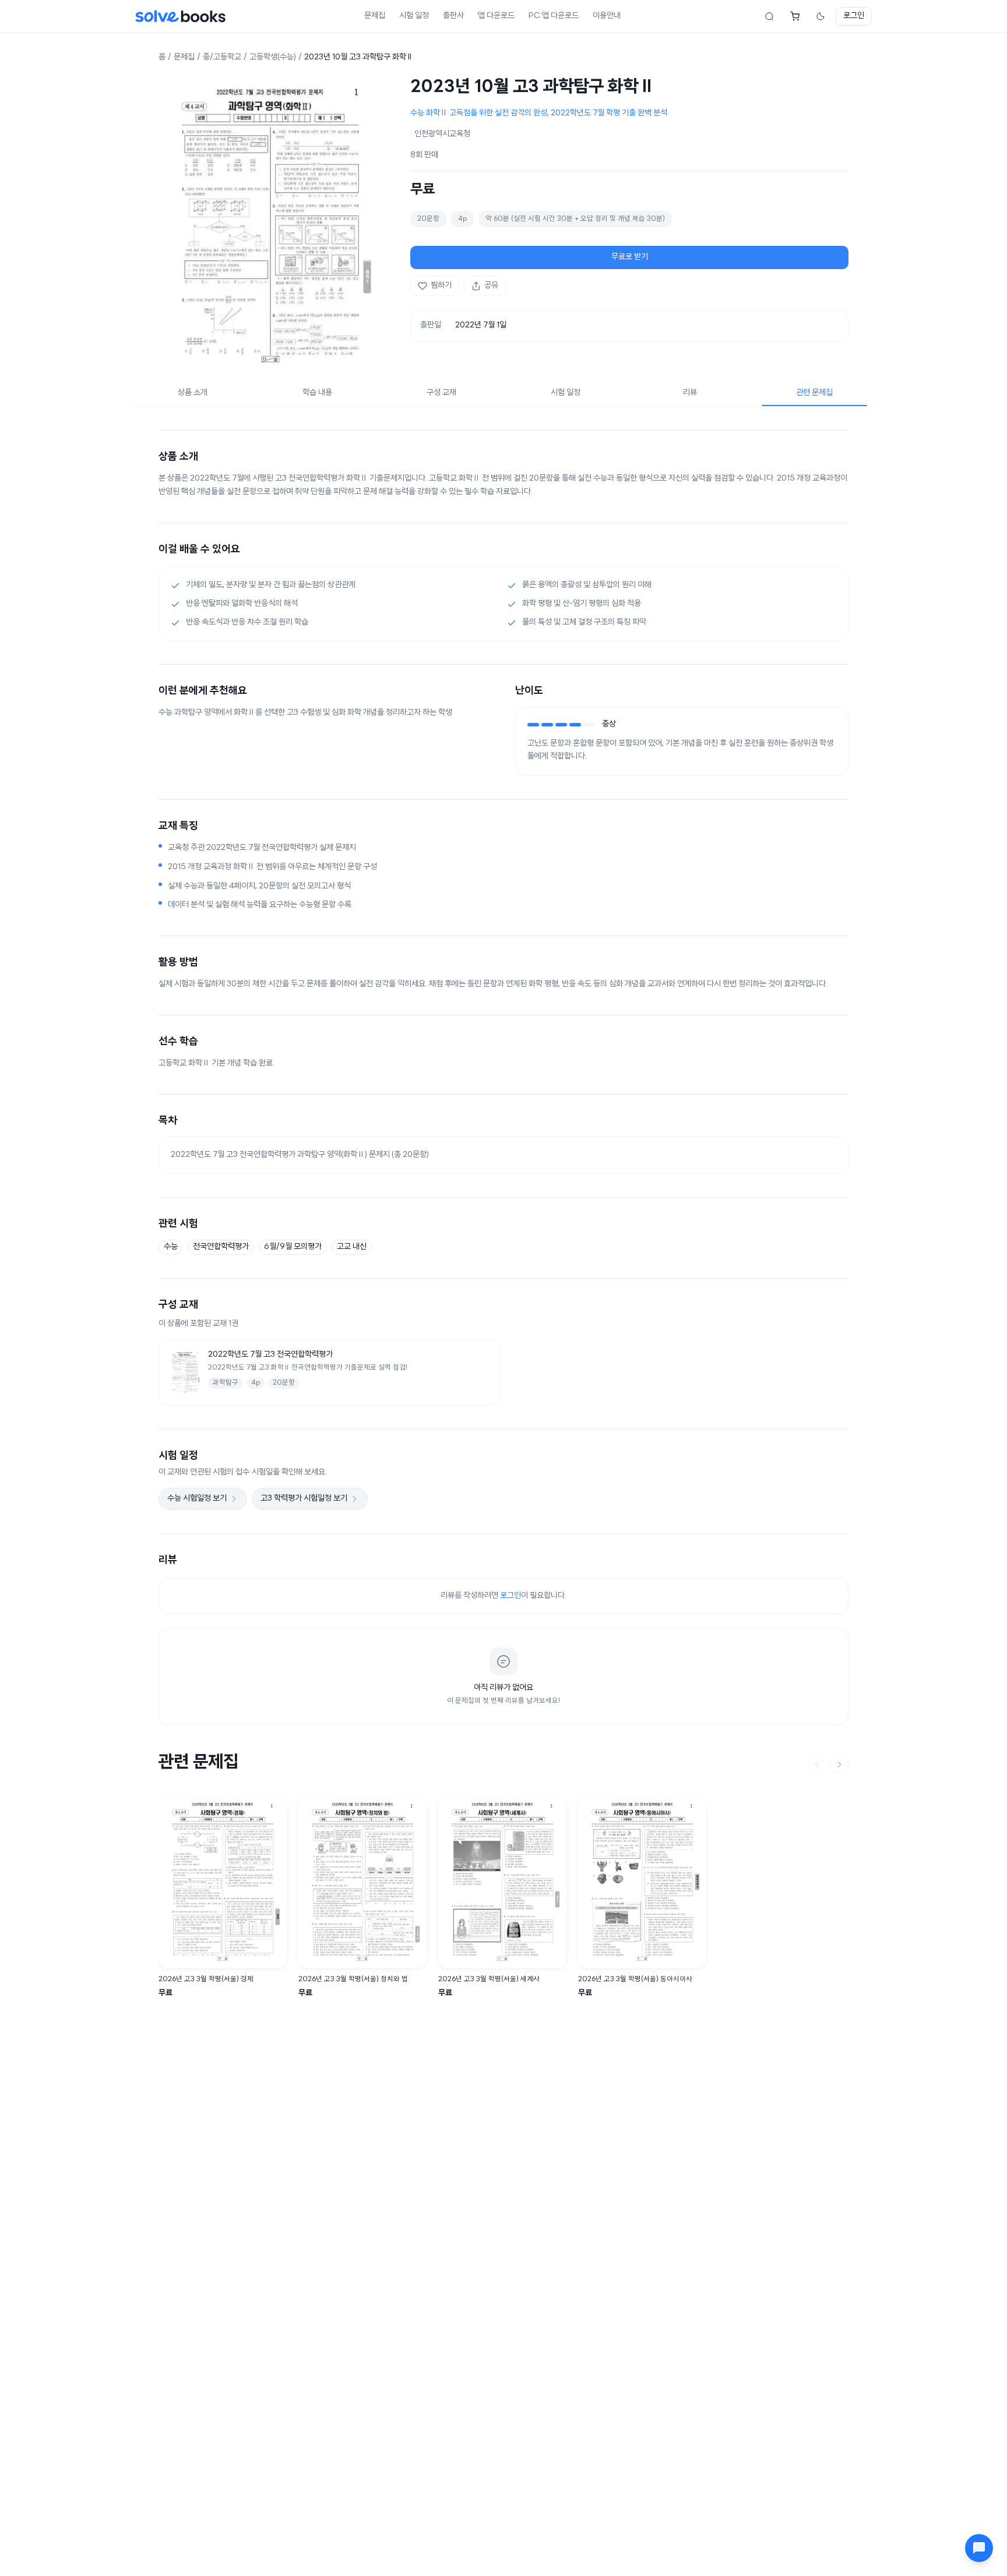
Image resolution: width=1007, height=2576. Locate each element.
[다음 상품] (839, 1765)
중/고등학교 (222, 57)
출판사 (453, 16)
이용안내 (607, 16)
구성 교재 (441, 393)
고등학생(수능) (273, 57)
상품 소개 (193, 393)
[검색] (769, 16)
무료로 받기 (630, 257)
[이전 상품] (817, 1765)
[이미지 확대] (270, 227)
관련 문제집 (814, 393)
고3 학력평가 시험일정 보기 (304, 1499)
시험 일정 (414, 16)
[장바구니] (795, 16)
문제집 (375, 16)
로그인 (854, 16)
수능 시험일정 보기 (197, 1499)
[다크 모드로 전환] (821, 16)
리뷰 (690, 393)
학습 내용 (317, 393)
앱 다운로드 (496, 16)
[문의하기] (979, 2548)
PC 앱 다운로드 (554, 16)
